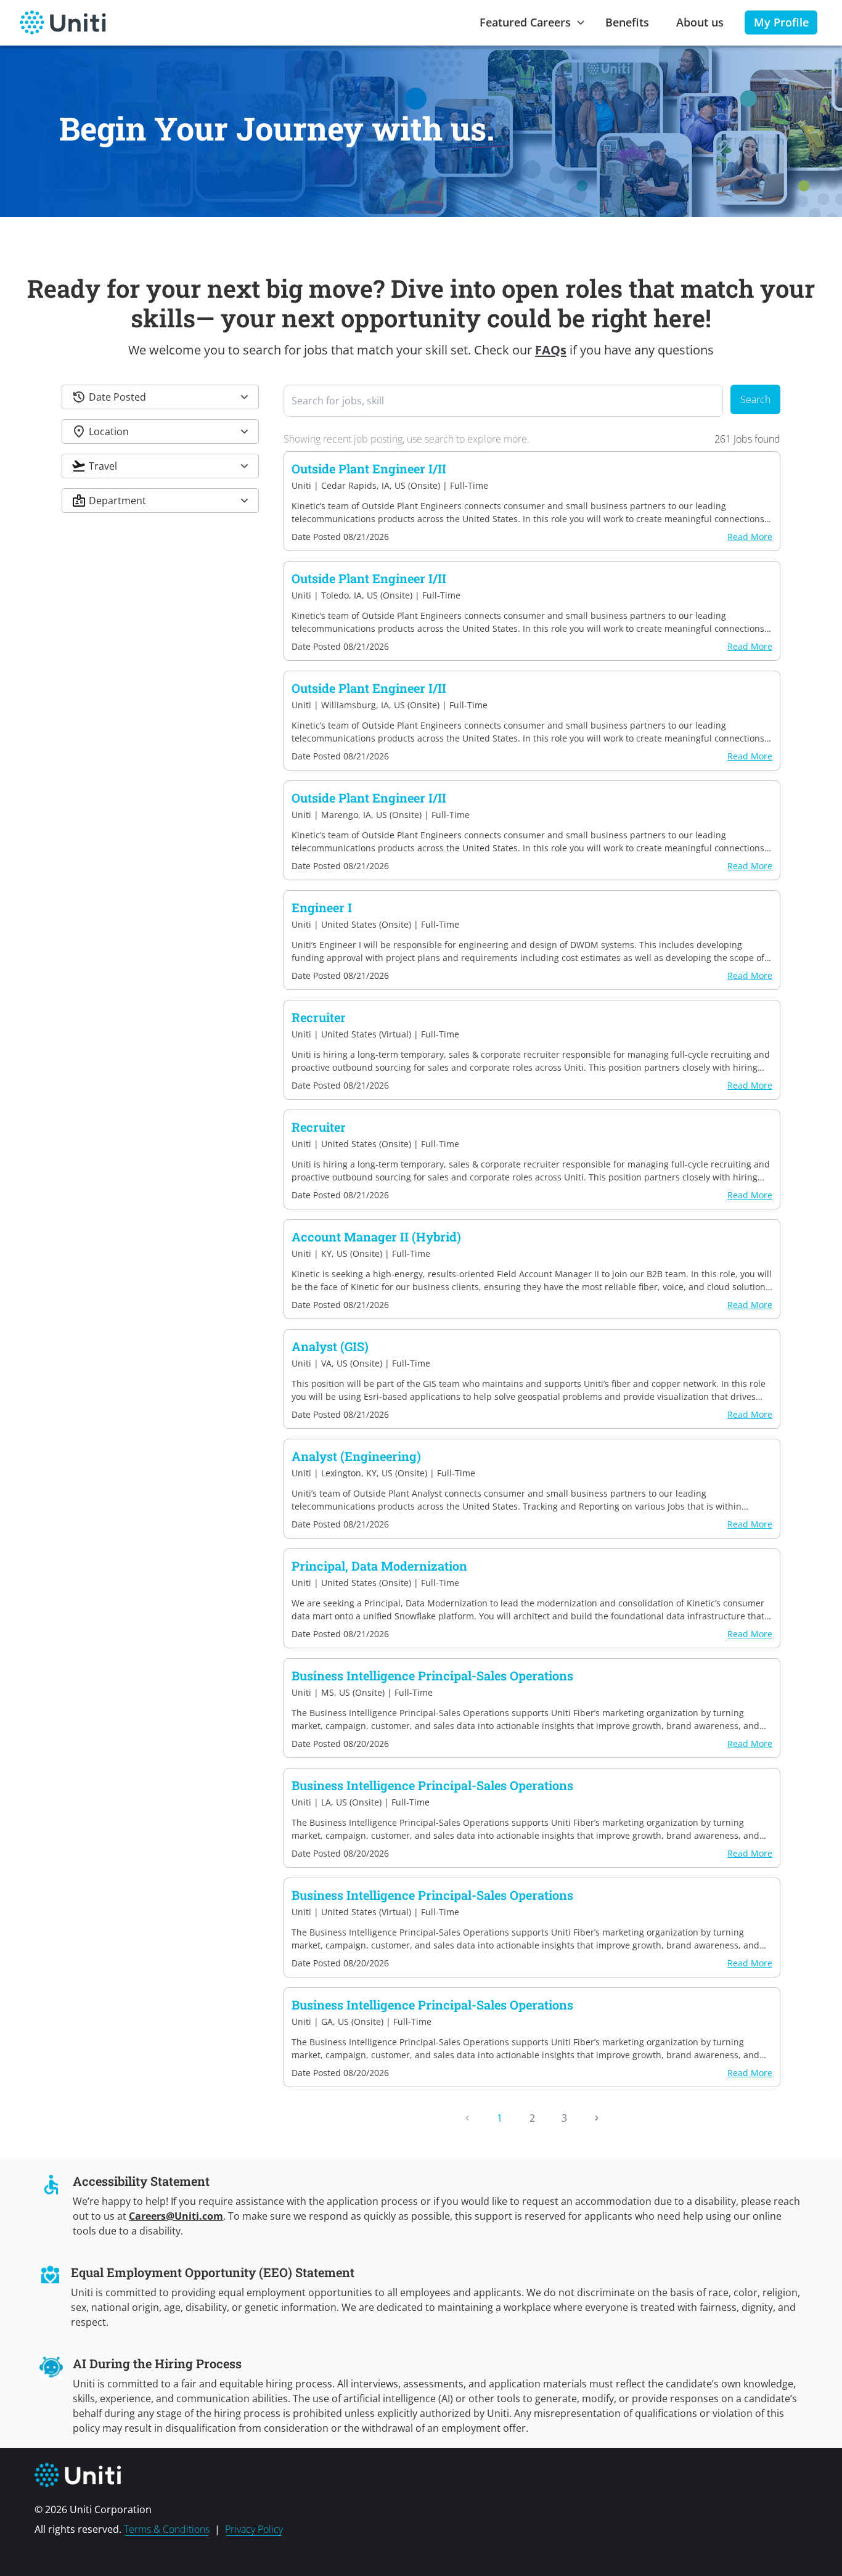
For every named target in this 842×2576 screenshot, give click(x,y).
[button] (160, 397)
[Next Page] (597, 2118)
